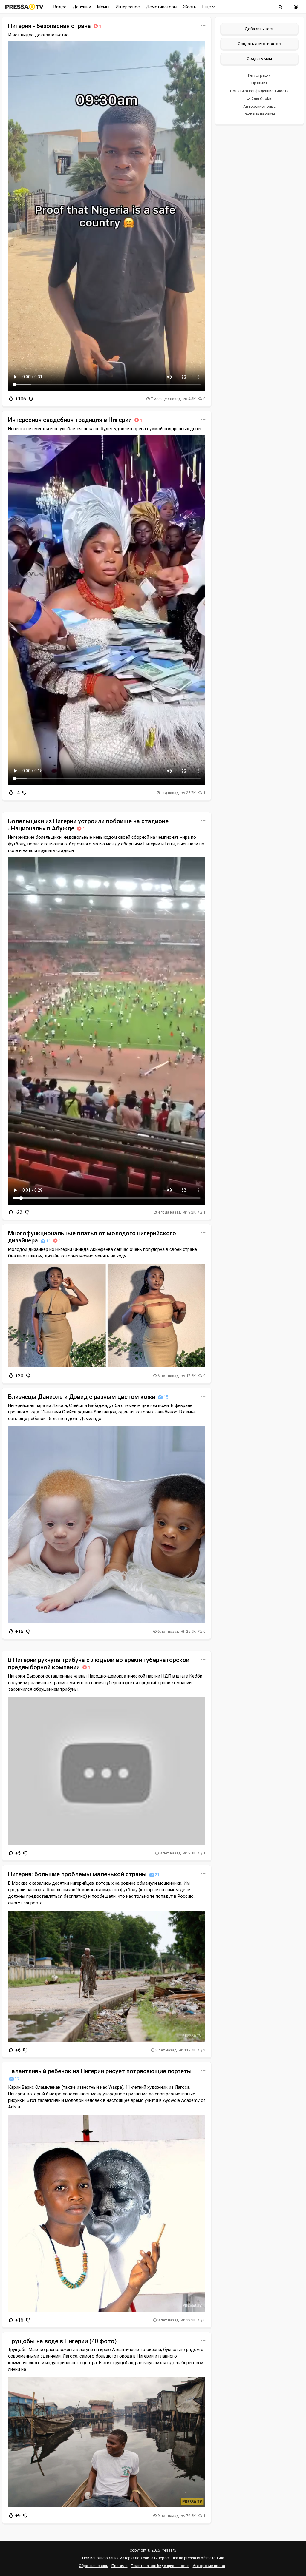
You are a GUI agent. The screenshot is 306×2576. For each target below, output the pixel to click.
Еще (207, 7)
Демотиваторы (162, 7)
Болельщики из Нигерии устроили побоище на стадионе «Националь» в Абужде (88, 825)
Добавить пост (259, 29)
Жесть (190, 7)
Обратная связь (94, 2566)
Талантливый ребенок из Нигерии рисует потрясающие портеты (100, 2074)
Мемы (103, 7)
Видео (60, 7)
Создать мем (259, 58)
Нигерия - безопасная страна (55, 26)
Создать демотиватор (259, 44)
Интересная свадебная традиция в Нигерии (75, 420)
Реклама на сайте (259, 114)
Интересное (128, 7)
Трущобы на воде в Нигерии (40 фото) (62, 2341)
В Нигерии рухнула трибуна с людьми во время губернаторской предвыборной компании (99, 1664)
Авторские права (259, 106)
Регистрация (259, 75)
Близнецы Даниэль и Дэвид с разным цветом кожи (88, 1397)
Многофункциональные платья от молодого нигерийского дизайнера (92, 1237)
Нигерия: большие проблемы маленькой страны (84, 1874)
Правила (259, 83)
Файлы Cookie (259, 99)
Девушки (82, 7)
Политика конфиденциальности (259, 91)
